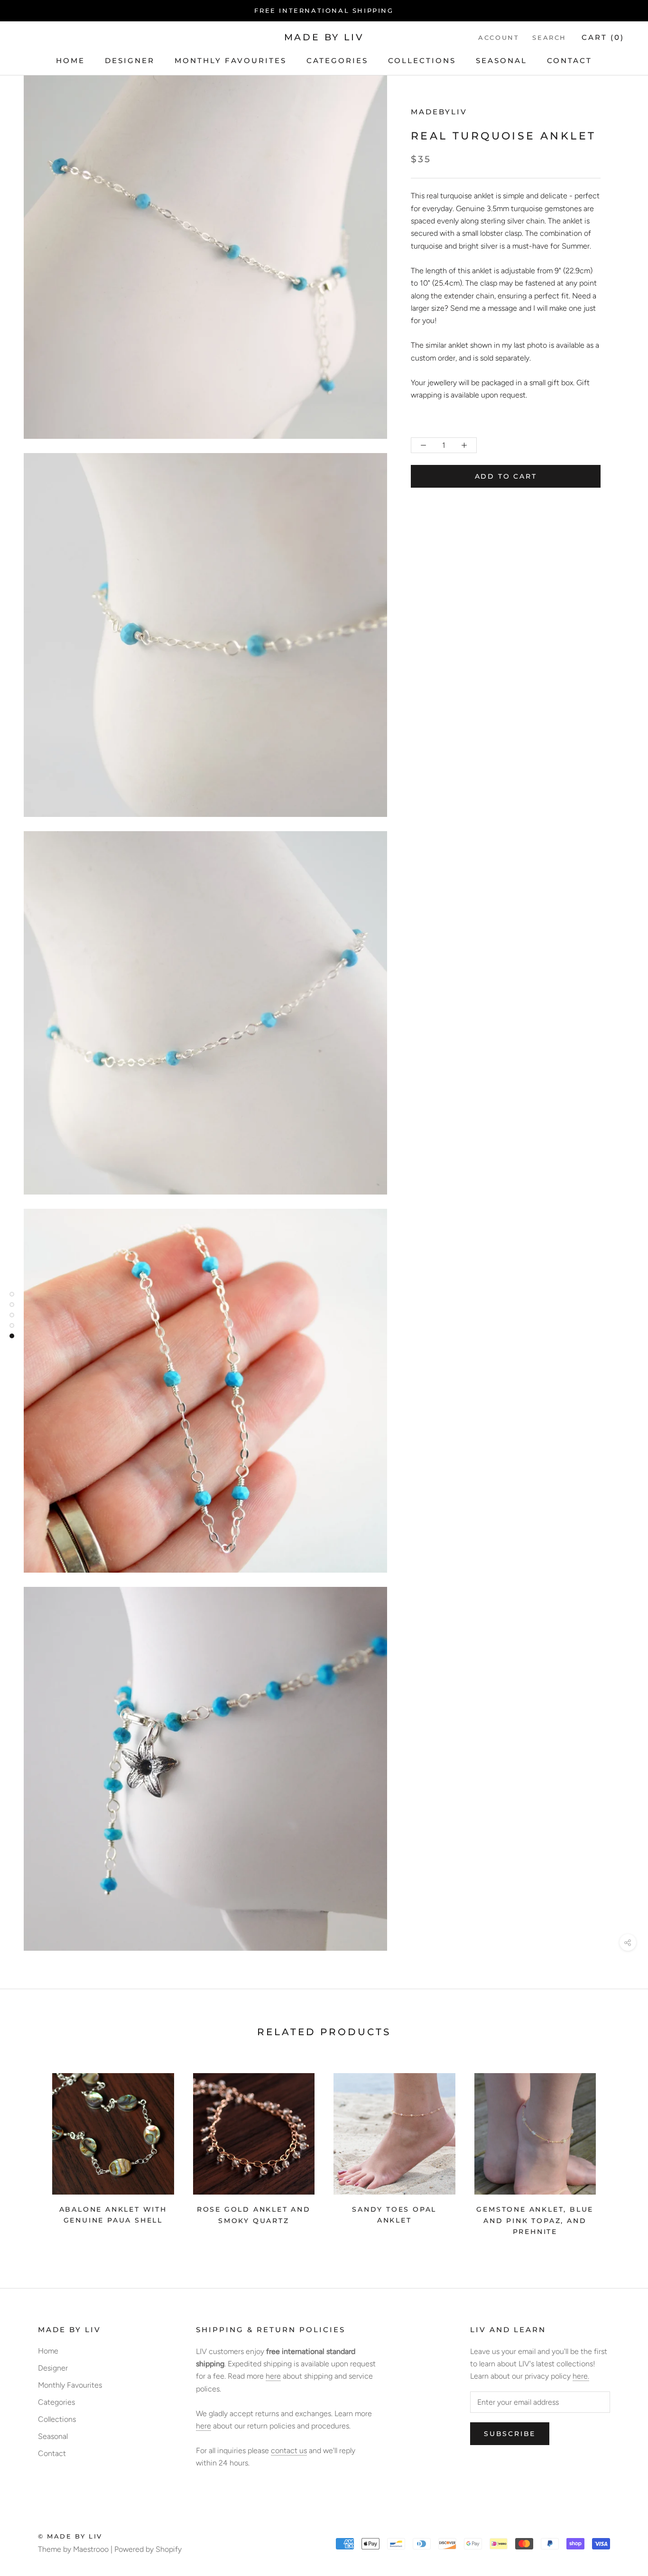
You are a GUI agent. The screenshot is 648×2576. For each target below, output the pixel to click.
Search (549, 37)
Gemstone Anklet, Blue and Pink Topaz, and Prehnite (535, 2220)
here (273, 2376)
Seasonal (501, 60)
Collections (422, 60)
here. (581, 2376)
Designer (130, 60)
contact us (289, 2451)
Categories (337, 60)
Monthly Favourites (231, 60)
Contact (569, 60)
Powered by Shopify (148, 2549)
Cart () (603, 37)
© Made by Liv (70, 2536)
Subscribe (510, 2434)
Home (70, 60)
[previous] (30, 2151)
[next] (618, 2151)
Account (499, 37)
